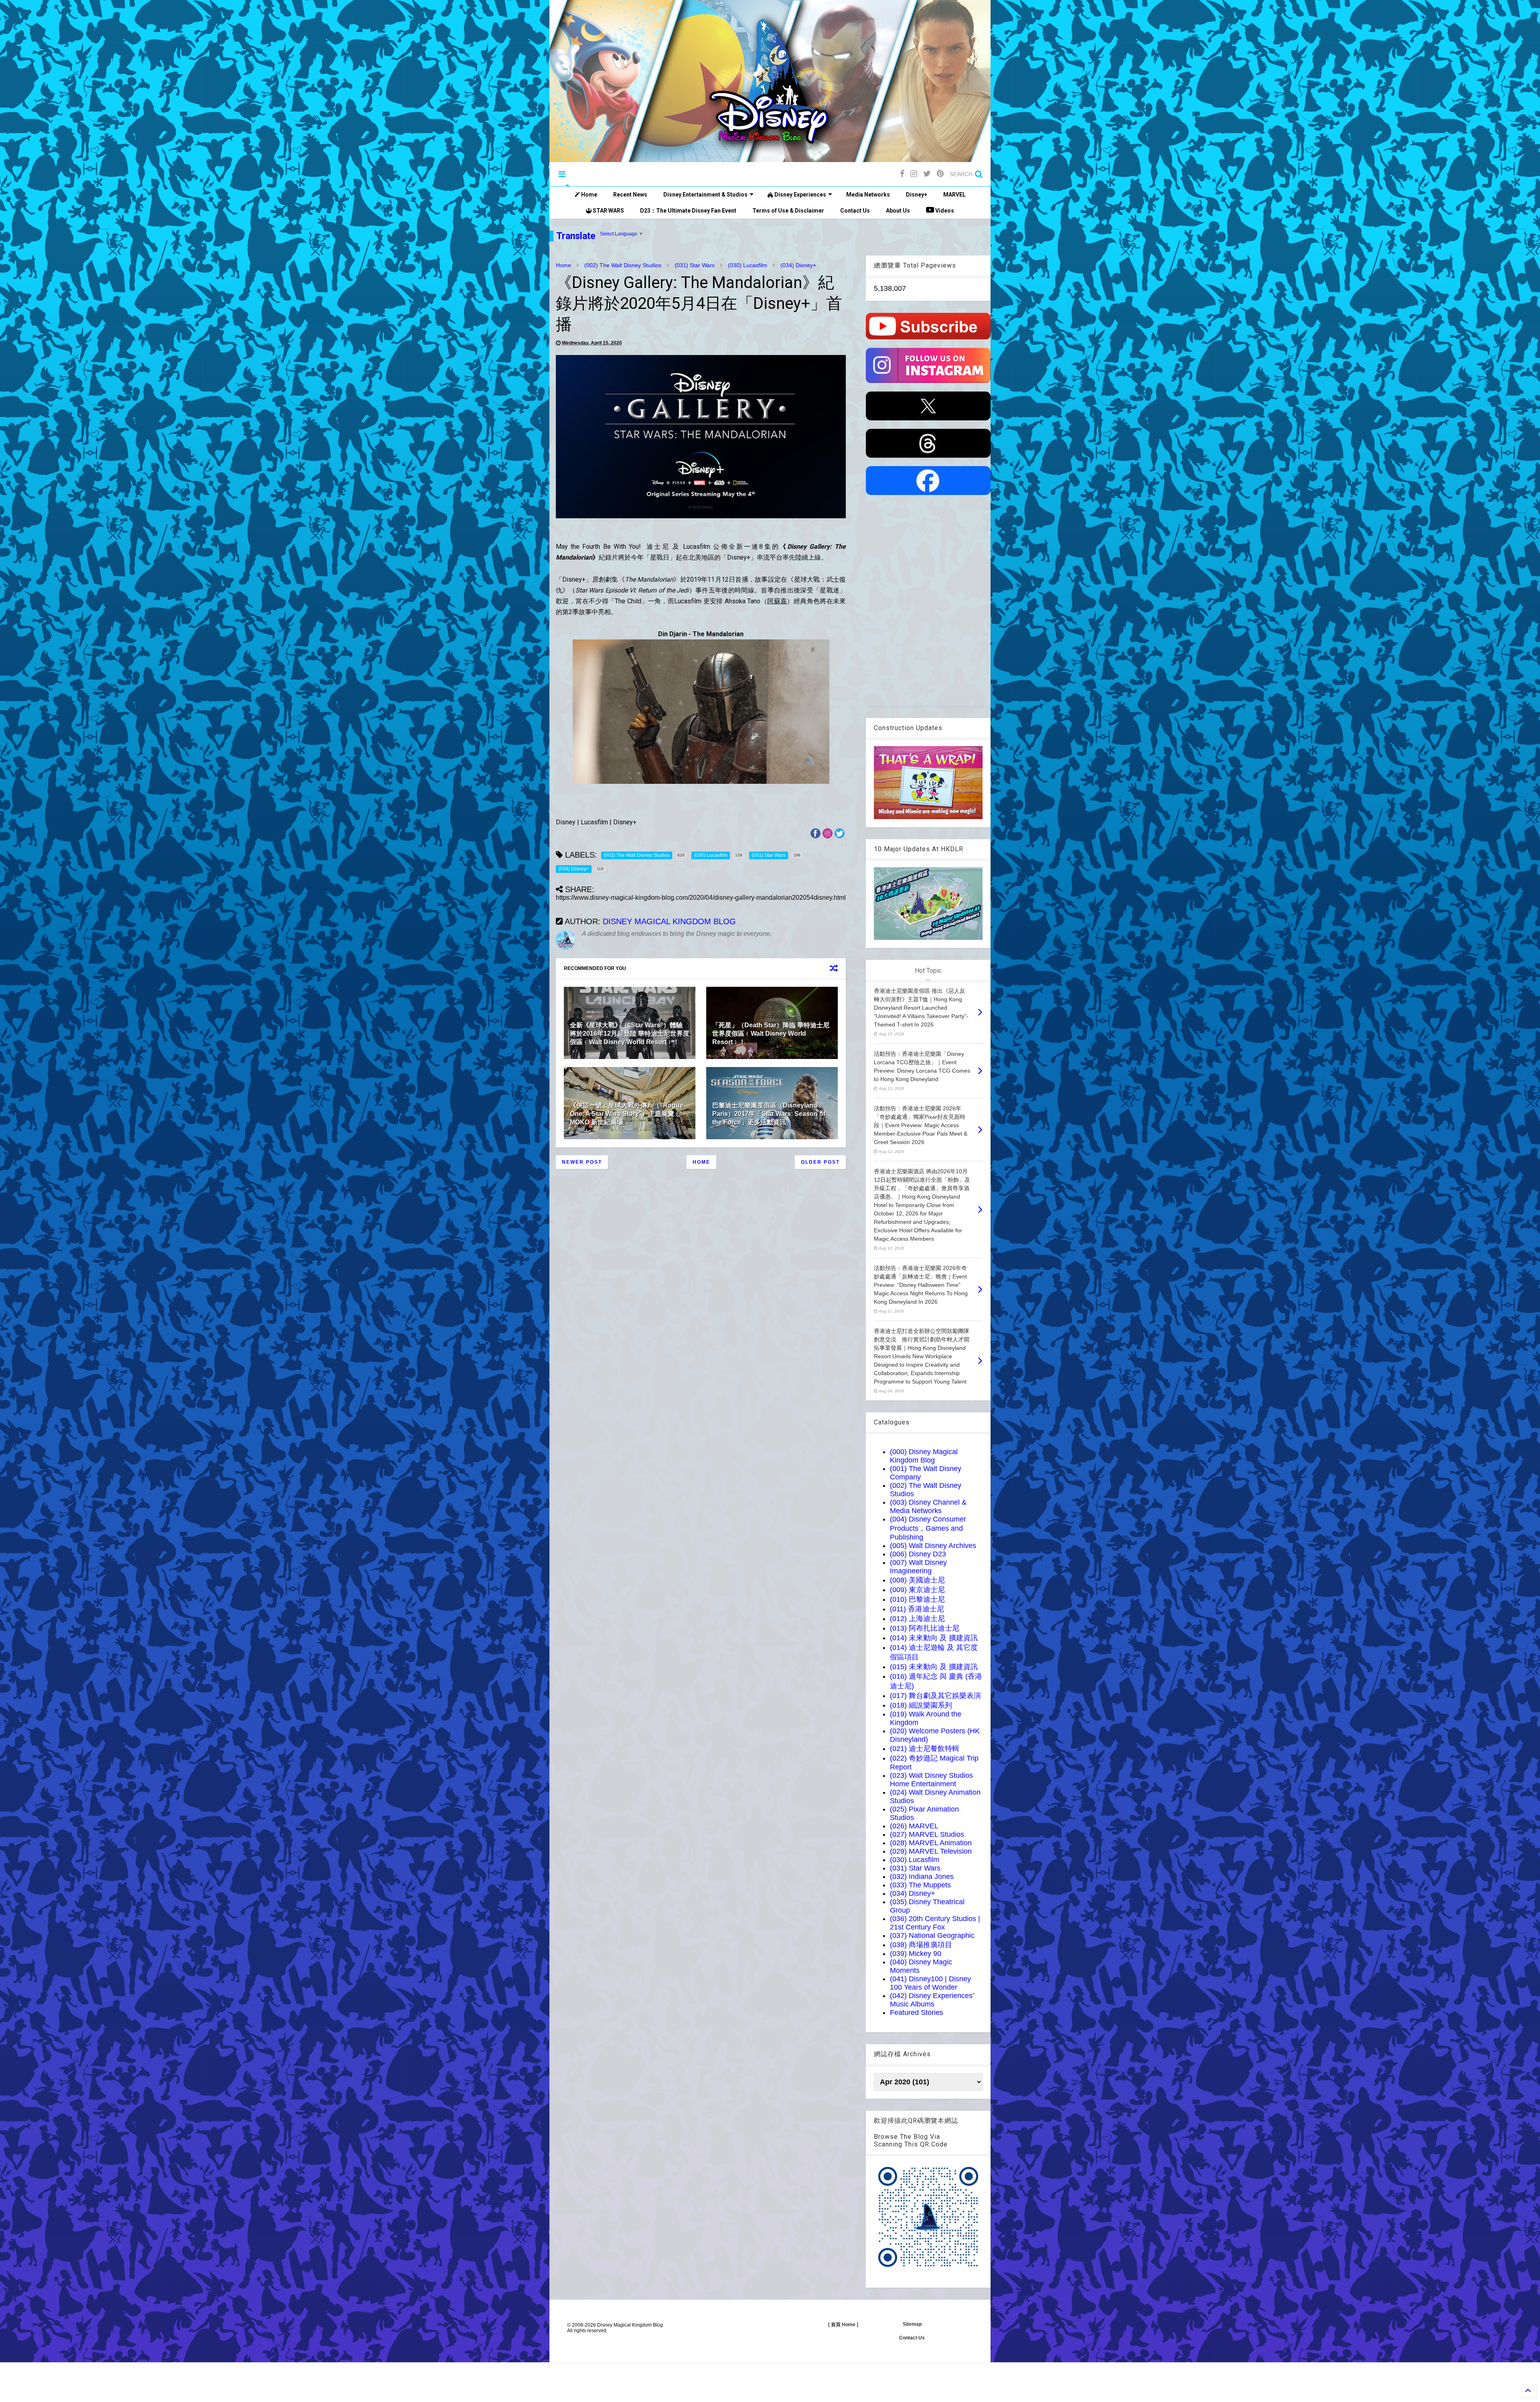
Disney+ (917, 195)
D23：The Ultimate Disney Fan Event (688, 211)
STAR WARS (608, 211)
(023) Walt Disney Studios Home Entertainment (931, 1780)
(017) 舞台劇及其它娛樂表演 (935, 1696)
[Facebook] (902, 174)
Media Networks (868, 195)
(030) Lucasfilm (748, 265)
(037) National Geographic (932, 1935)
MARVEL (954, 195)
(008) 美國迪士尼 (917, 1580)
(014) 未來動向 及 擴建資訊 (934, 1638)
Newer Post (582, 1162)
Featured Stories (917, 2012)
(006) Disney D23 (918, 1554)
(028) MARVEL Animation (931, 1843)
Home (589, 195)
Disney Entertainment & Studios (705, 195)
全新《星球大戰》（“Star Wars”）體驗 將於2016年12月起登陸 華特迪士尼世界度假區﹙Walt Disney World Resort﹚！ (630, 1034)
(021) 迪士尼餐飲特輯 (925, 1749)
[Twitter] (927, 174)
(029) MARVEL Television (931, 1851)
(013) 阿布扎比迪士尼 (925, 1628)
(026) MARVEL (914, 1826)
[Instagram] (914, 174)
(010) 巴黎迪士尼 (917, 1599)
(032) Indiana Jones (922, 1877)
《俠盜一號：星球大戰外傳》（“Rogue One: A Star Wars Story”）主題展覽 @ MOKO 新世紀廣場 (627, 1114)
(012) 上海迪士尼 (917, 1619)
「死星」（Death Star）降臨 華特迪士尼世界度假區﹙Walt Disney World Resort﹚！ (771, 1034)
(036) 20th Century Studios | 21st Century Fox (935, 1923)
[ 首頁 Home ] (843, 2325)
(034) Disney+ (798, 265)
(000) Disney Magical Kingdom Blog (924, 1456)
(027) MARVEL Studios (927, 1834)
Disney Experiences (800, 195)
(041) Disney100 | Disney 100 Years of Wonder (930, 1983)
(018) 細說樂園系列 (921, 1705)
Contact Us (855, 211)
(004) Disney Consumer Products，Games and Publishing (928, 1528)
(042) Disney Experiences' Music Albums (932, 2000)
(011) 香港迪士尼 (917, 1609)
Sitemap (912, 2324)
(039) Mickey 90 (916, 1954)
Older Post (820, 1162)
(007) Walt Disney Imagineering (918, 1567)
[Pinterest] (940, 174)
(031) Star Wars (695, 265)
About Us (898, 211)
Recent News (630, 195)
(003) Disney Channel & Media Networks (928, 1506)
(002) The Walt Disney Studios (623, 265)
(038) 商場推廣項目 (921, 1945)
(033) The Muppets (920, 1885)
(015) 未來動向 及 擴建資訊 (934, 1667)
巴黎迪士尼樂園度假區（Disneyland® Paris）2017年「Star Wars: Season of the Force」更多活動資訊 (769, 1114)
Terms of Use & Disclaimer (788, 211)
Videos (944, 211)
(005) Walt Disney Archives (933, 1546)
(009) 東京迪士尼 (917, 1590)
